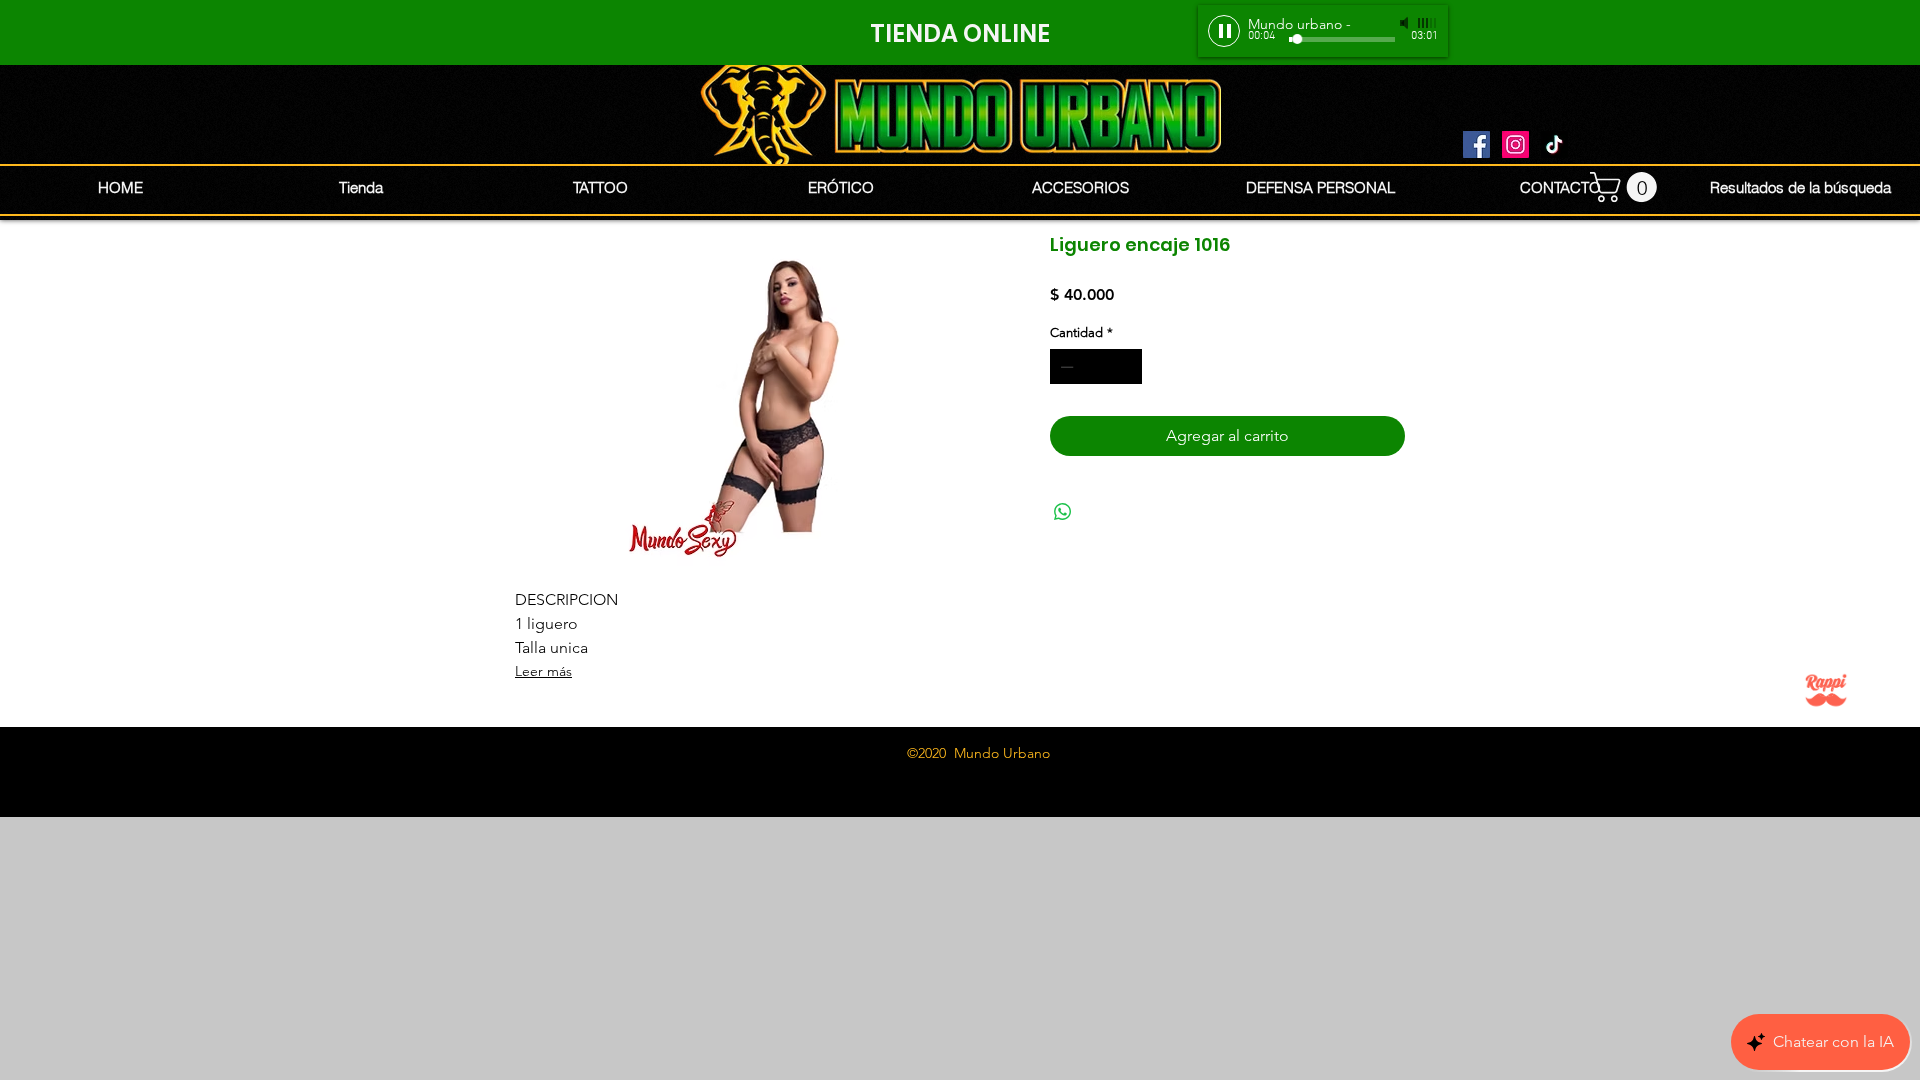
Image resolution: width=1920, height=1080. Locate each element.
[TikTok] (1554, 144)
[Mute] (1406, 23)
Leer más (543, 671)
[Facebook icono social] (1476, 144)
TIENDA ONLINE (960, 33)
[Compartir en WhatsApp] (1063, 512)
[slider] (1428, 23)
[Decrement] (1065, 367)
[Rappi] (1826, 690)
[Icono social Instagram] (1515, 144)
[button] (1627, 187)
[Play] (1224, 31)
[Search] (1429, 110)
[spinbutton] (1096, 367)
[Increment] (1128, 367)
